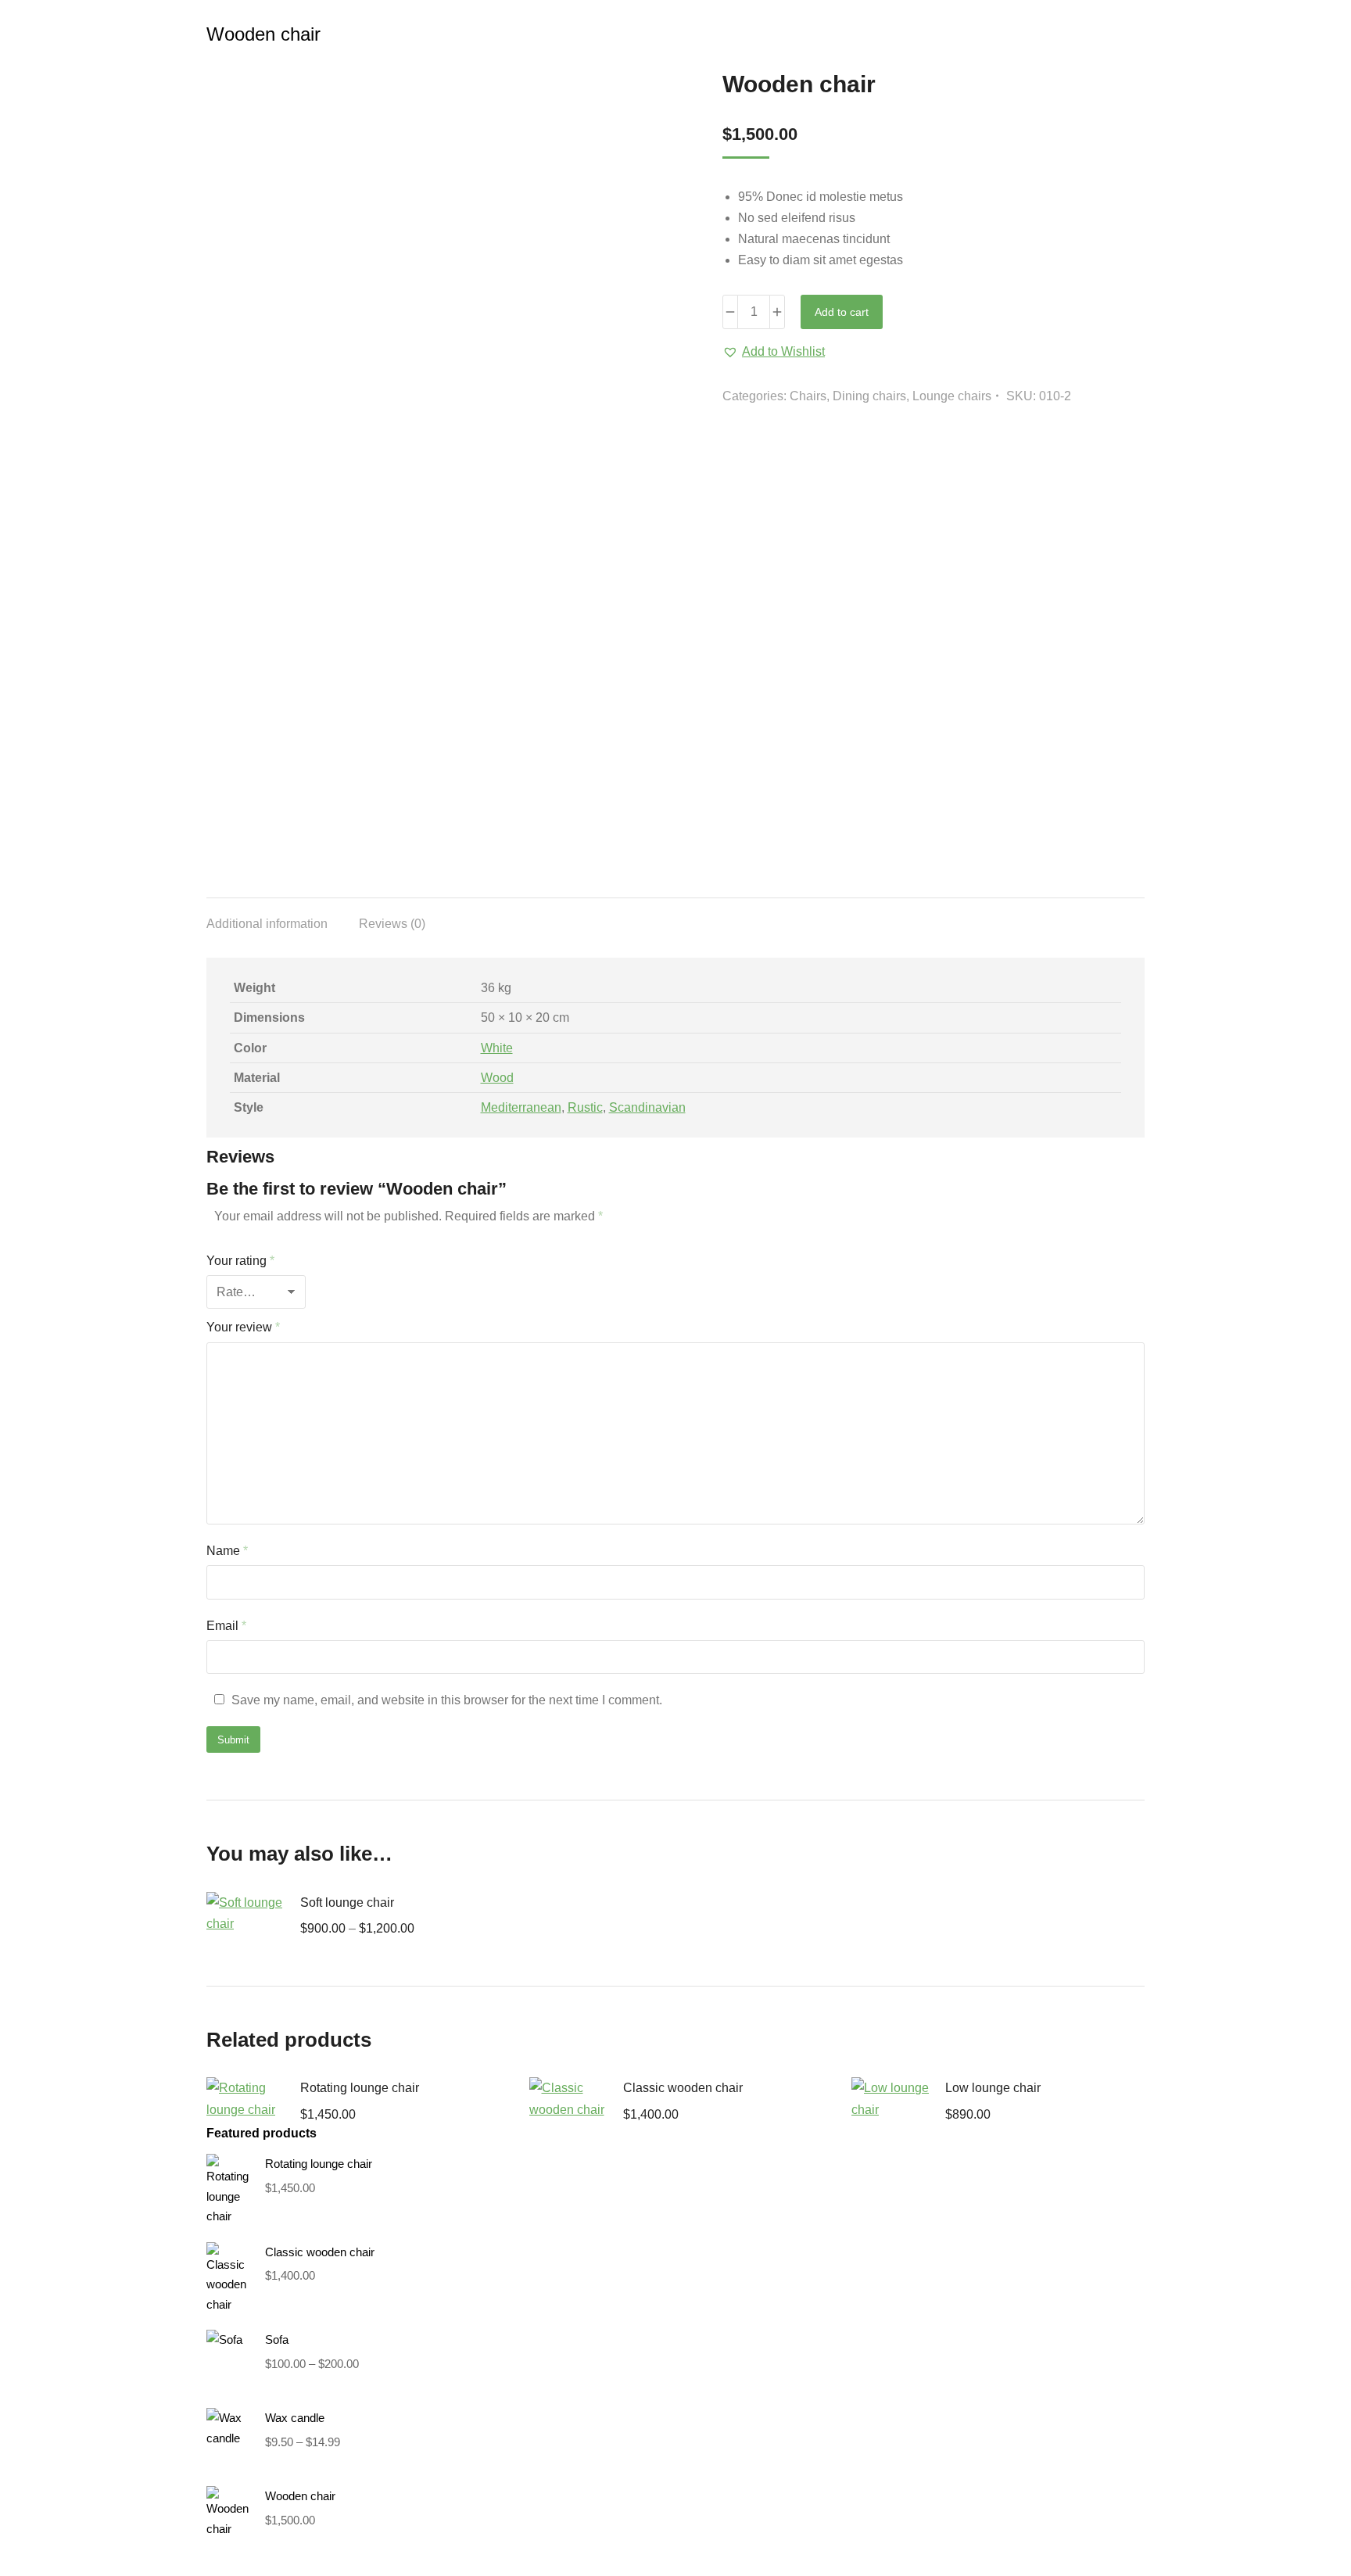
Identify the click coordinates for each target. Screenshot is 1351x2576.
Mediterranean (521, 1107)
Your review (243, 1327)
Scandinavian (647, 1107)
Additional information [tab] (267, 924)
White (497, 1048)
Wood (497, 1078)
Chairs (808, 396)
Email (226, 1626)
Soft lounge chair (347, 1902)
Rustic (585, 1107)
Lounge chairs (952, 396)
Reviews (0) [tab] (392, 924)
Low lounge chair (993, 2088)
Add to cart (842, 312)
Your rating (240, 1261)
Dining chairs (869, 396)
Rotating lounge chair (360, 2088)
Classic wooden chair (683, 2088)
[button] (774, 351)
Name (227, 1551)
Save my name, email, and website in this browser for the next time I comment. (447, 1700)
